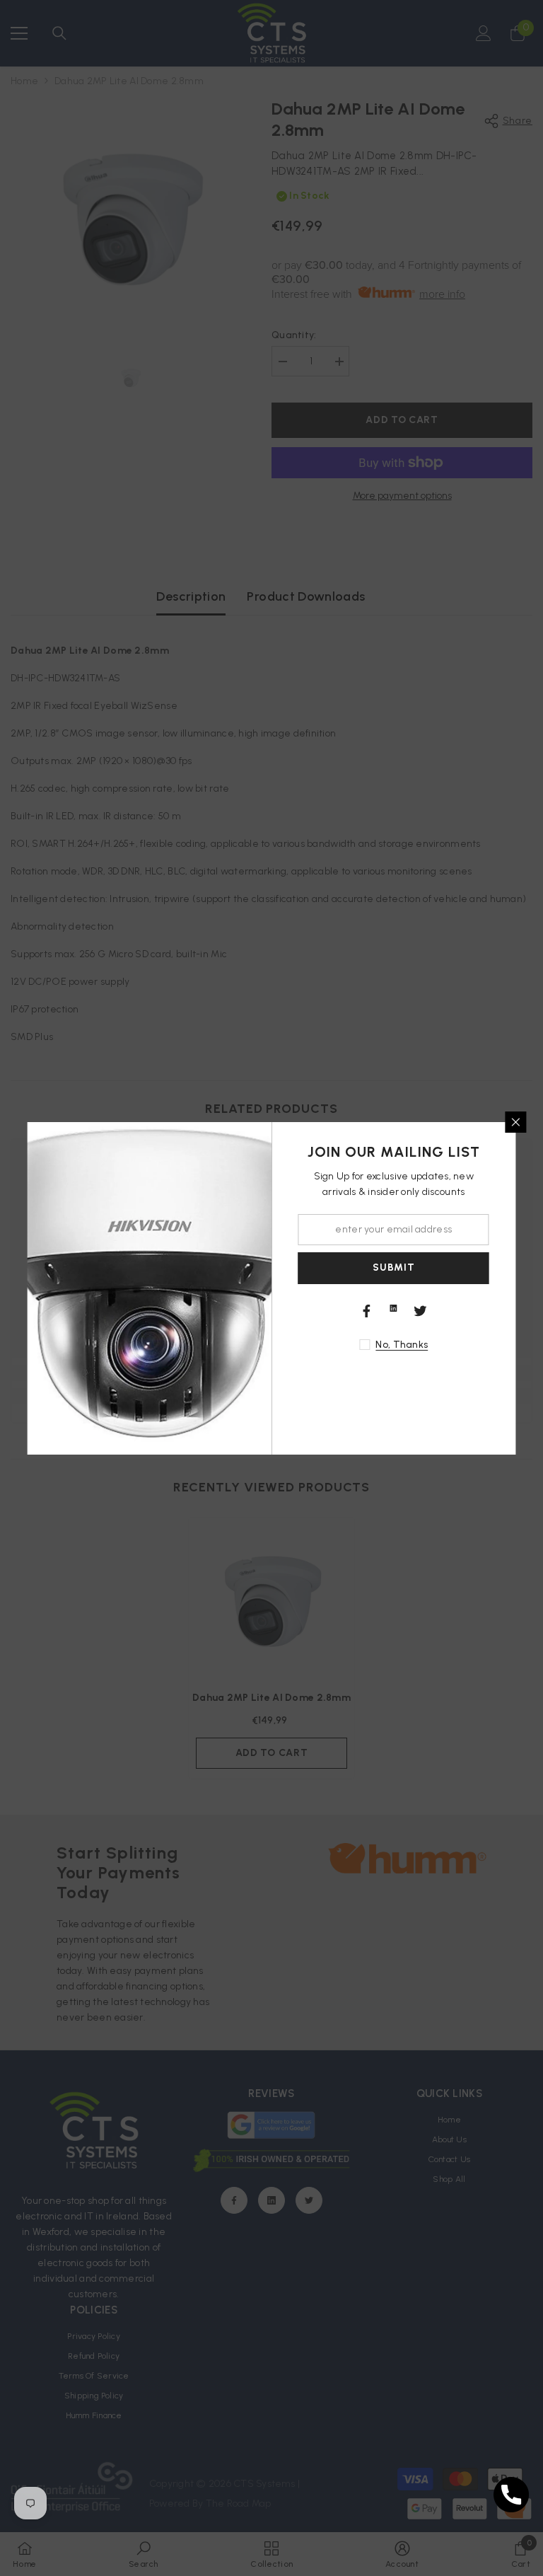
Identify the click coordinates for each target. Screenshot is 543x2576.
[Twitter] (421, 1311)
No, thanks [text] (402, 1345)
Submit (393, 1267)
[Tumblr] (394, 1308)
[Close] (516, 1122)
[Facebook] (367, 1311)
